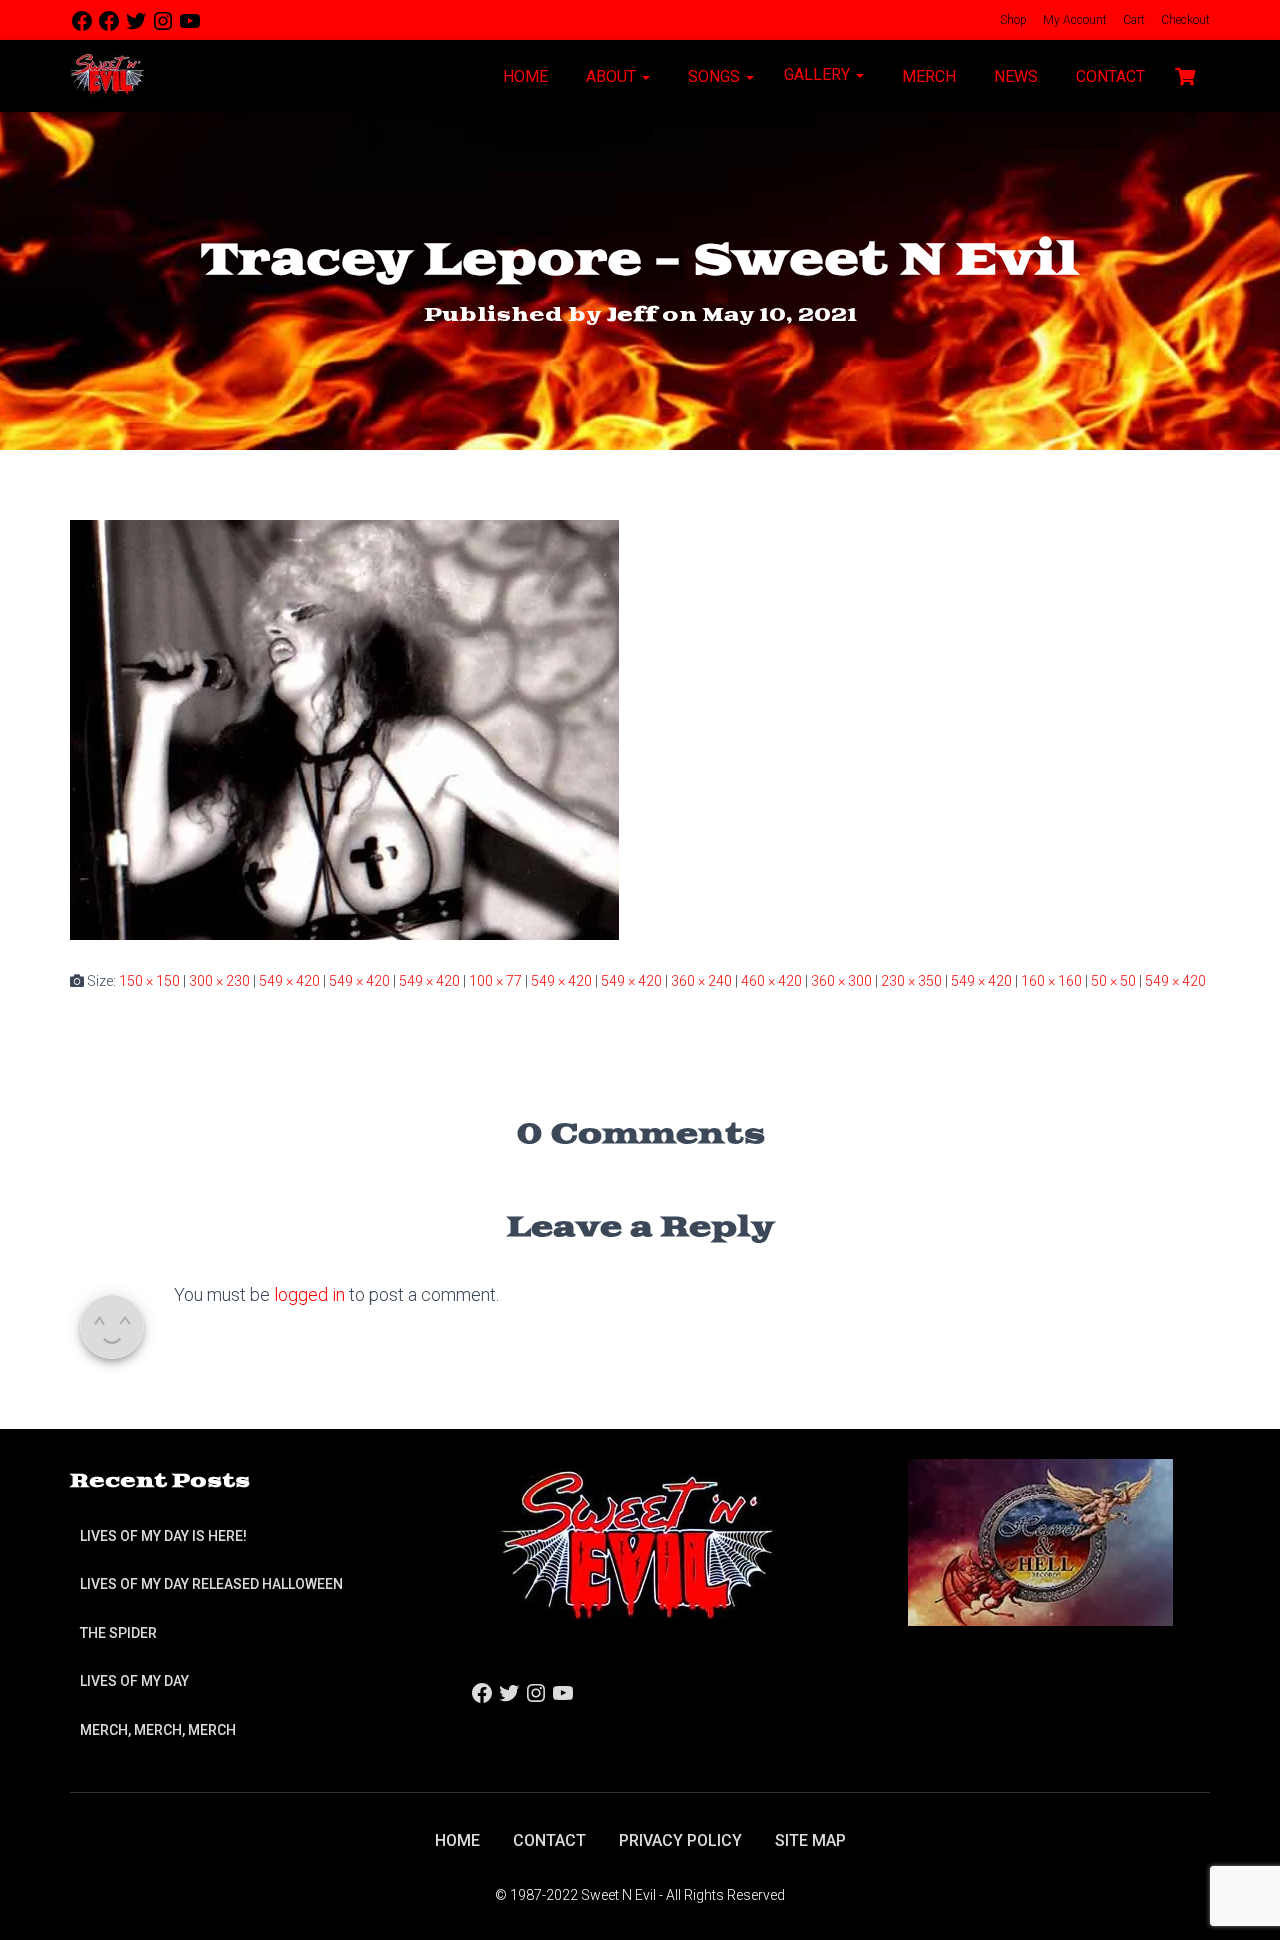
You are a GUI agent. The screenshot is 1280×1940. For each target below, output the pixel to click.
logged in (309, 1294)
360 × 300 (841, 981)
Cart (1132, 20)
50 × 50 (1113, 981)
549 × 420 (289, 981)
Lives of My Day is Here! (163, 1536)
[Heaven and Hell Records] (1040, 1542)
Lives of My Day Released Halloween (211, 1584)
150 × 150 (149, 981)
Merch (927, 76)
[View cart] (1185, 74)
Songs (714, 76)
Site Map (810, 1840)
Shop (1012, 20)
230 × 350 (911, 981)
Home (523, 76)
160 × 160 (1051, 981)
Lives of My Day (134, 1681)
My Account (1073, 20)
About (611, 76)
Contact (1108, 76)
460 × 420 (771, 981)
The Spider (118, 1633)
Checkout (1184, 20)
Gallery (819, 74)
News (1014, 76)
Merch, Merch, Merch (158, 1730)
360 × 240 (701, 981)
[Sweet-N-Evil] (107, 76)
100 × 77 (495, 981)
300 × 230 (219, 981)
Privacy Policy (680, 1840)
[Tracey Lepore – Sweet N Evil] (344, 729)
